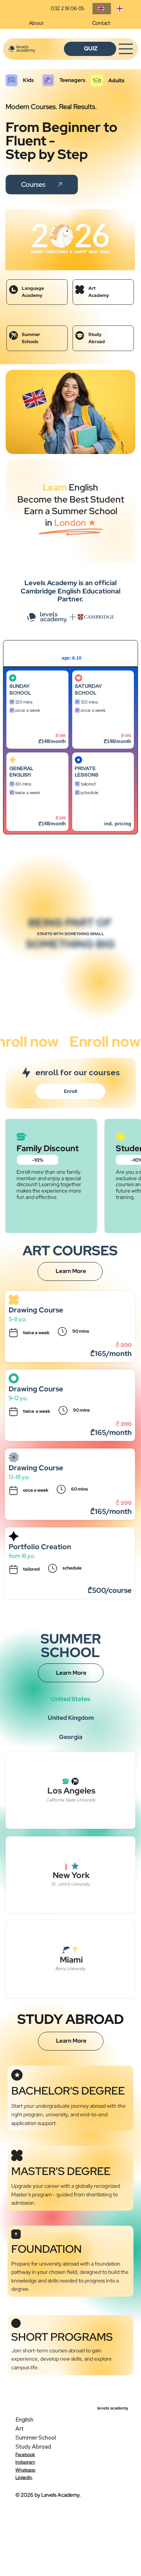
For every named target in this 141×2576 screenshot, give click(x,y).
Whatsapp (25, 2470)
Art (20, 2428)
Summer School (36, 2438)
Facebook (25, 2455)
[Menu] (126, 49)
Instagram (25, 2462)
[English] (102, 9)
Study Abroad (33, 2447)
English (24, 2419)
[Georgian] (120, 9)
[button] (38, 1160)
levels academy (113, 2408)
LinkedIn (24, 2478)
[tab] (70, 1286)
